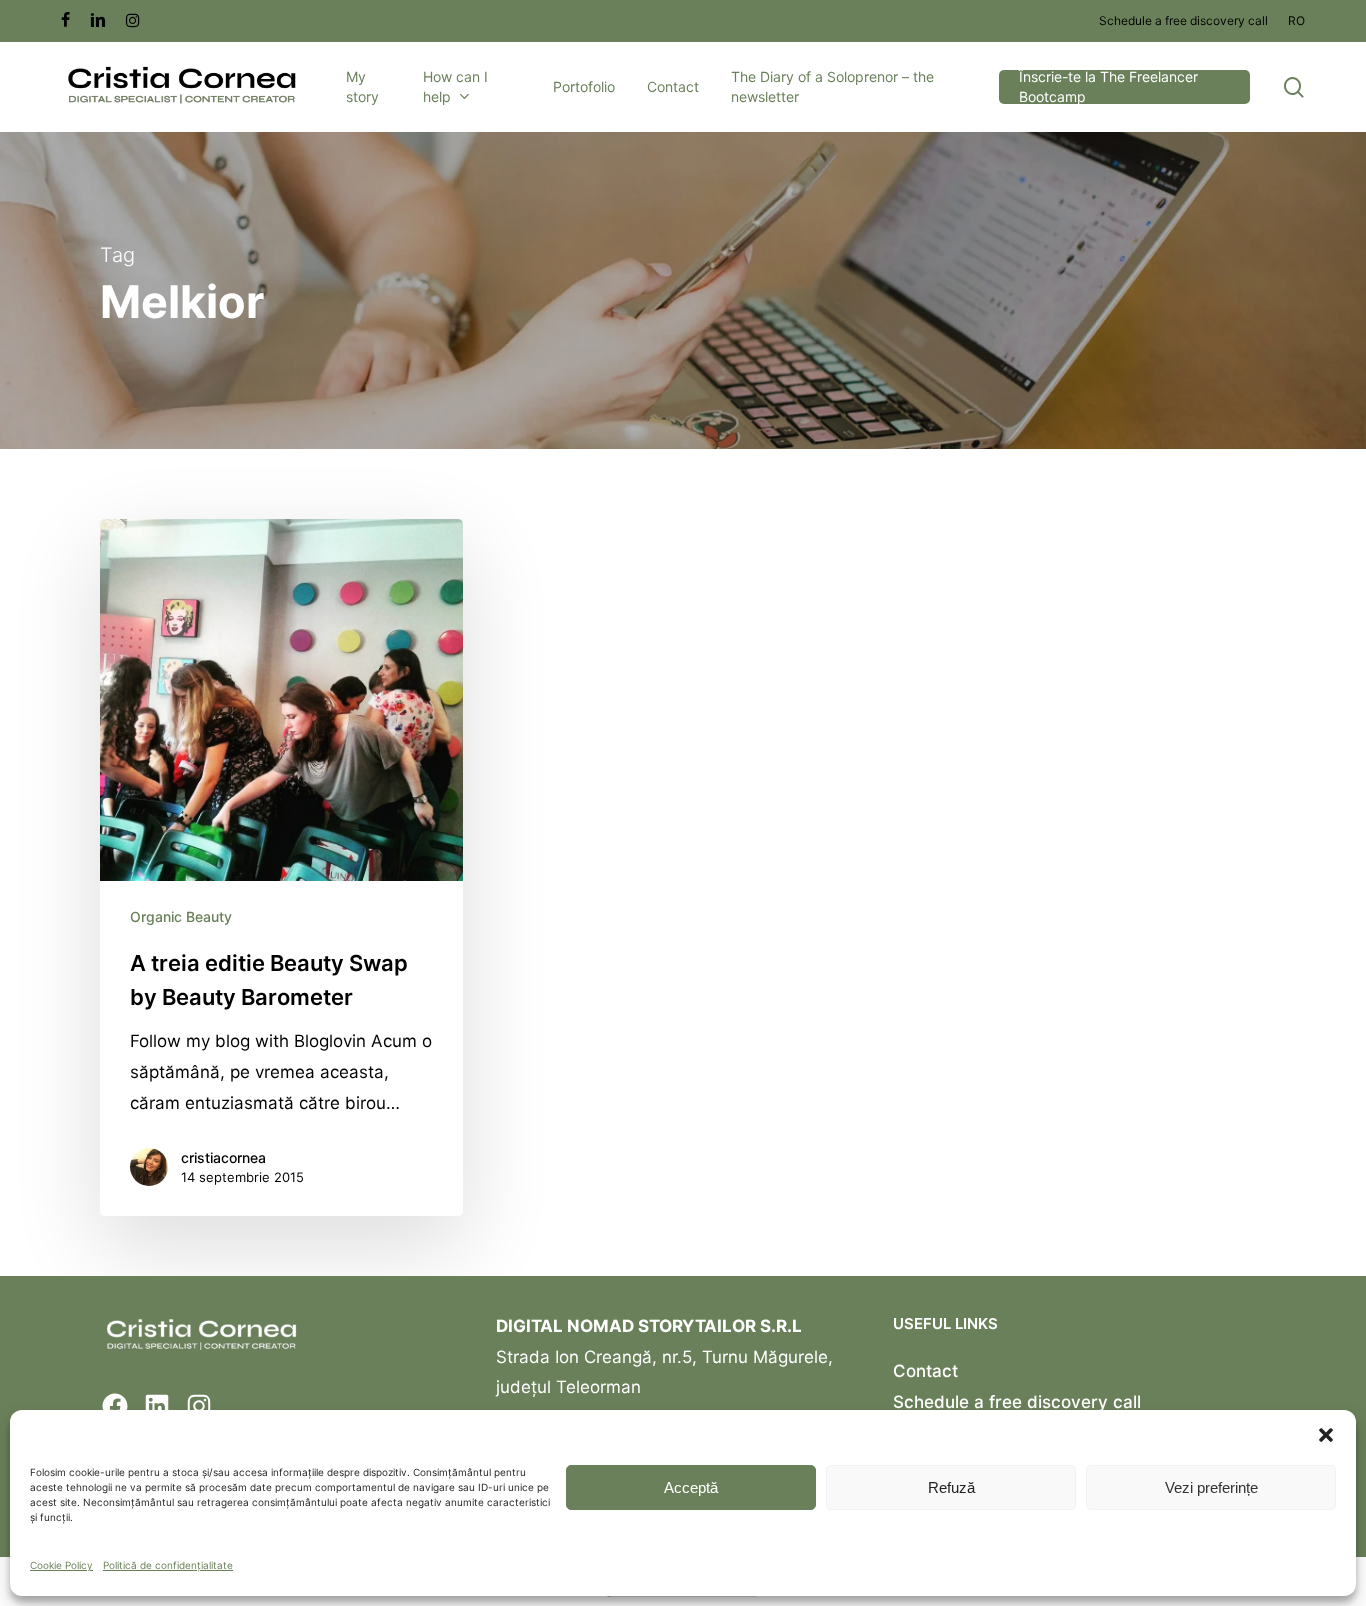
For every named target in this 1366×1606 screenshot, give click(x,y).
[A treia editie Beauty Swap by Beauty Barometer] (281, 867)
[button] (1326, 1435)
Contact (925, 1371)
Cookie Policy (61, 1565)
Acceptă (691, 1487)
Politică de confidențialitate (168, 1565)
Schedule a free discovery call (1017, 1402)
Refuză (951, 1487)
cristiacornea (223, 1157)
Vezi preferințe (1211, 1487)
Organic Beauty (181, 916)
